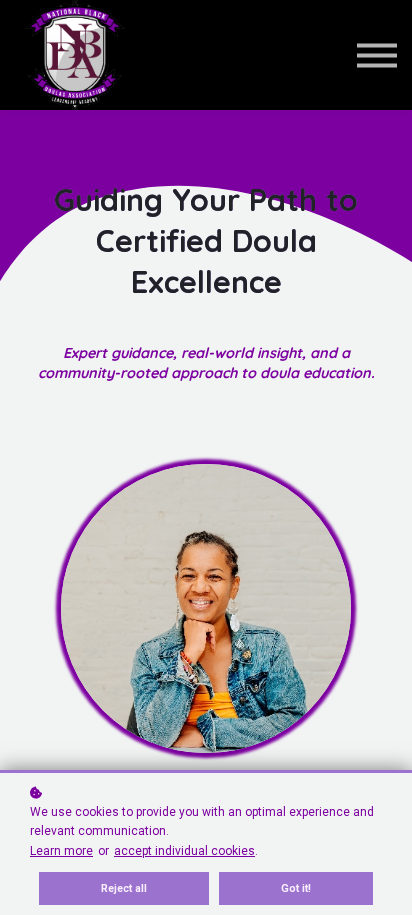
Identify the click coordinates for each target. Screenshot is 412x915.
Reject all (124, 888)
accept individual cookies (184, 851)
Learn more (61, 851)
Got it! (296, 888)
